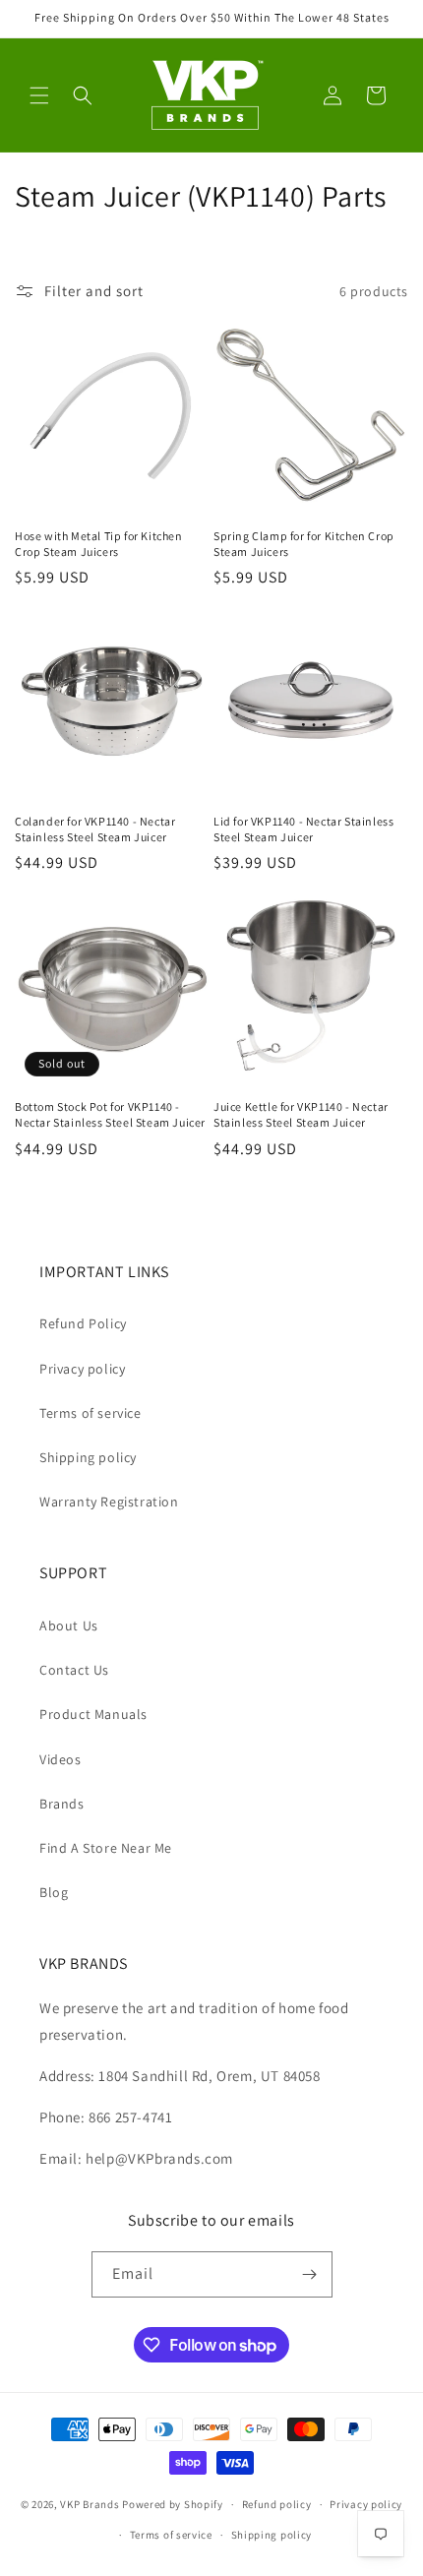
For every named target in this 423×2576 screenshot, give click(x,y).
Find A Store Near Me (106, 1848)
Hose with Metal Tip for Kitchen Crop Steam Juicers (99, 544)
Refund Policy (83, 1323)
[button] (39, 95)
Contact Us (74, 1670)
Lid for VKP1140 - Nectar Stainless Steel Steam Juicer (303, 829)
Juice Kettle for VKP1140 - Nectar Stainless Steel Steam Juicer (301, 1114)
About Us (69, 1625)
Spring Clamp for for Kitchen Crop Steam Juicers (304, 544)
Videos (60, 1759)
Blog (54, 1892)
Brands (62, 1804)
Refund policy (277, 2504)
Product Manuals (93, 1714)
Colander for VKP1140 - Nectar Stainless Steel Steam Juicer (95, 829)
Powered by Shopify (173, 2504)
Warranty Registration (109, 1502)
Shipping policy (88, 1457)
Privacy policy (82, 1369)
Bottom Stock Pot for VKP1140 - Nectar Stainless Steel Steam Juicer (110, 1114)
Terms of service (91, 1413)
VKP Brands (90, 2504)
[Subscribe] (310, 2274)
